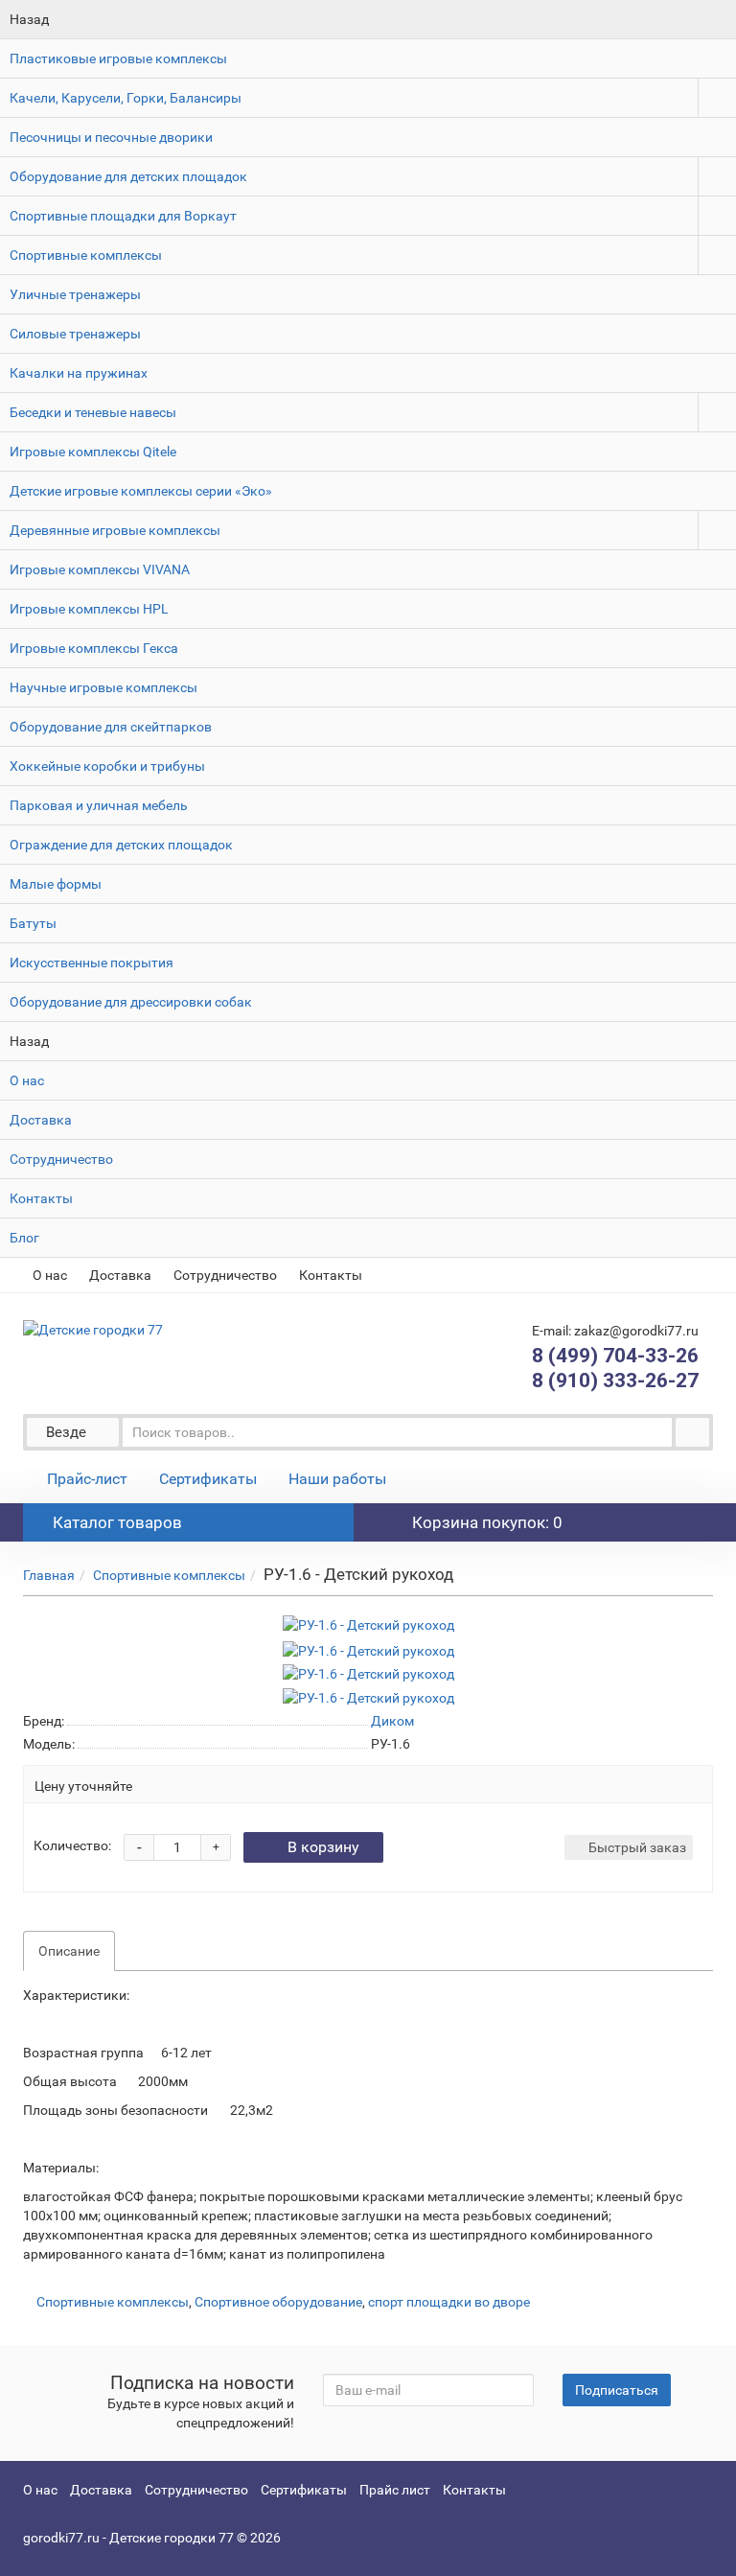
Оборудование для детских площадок (128, 176)
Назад (29, 19)
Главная (49, 1575)
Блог (24, 1238)
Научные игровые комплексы (103, 687)
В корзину (323, 1847)
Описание (69, 1951)
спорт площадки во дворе (449, 2302)
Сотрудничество (61, 1159)
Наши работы (337, 1479)
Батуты (33, 923)
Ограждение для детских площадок (121, 845)
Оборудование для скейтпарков (111, 727)
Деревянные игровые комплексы (115, 530)
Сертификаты (208, 1479)
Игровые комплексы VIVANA (100, 569)
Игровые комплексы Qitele (93, 452)
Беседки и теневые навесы (93, 412)
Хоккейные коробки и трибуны (107, 766)
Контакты (41, 1198)
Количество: (72, 1845)
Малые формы (56, 884)
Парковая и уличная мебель (99, 805)
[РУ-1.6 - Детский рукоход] (368, 1625)
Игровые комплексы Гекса (94, 648)
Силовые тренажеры (75, 334)
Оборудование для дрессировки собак (131, 1002)
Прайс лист (395, 2490)
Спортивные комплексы (86, 255)
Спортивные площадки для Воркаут (123, 216)
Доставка (41, 1120)
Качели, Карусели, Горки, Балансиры (126, 98)
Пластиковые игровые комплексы (118, 58)
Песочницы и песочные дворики (111, 137)
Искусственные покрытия (92, 963)
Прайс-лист (87, 1479)
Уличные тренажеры (75, 294)
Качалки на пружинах (79, 373)
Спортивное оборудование (278, 2302)
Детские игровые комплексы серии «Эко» (141, 491)
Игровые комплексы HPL (89, 609)
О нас (27, 1080)
